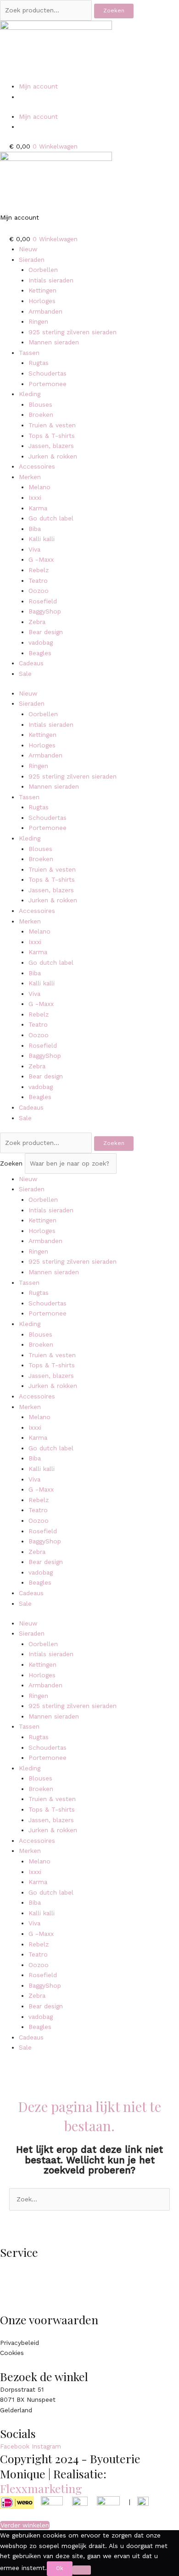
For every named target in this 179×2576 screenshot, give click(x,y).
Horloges (42, 301)
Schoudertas (48, 373)
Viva (34, 549)
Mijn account (38, 86)
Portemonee (48, 384)
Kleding (30, 394)
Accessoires (37, 466)
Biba (35, 529)
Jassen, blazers (51, 446)
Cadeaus (31, 663)
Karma (38, 508)
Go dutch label (51, 518)
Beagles (40, 653)
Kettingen (42, 290)
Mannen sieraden (54, 342)
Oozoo (39, 591)
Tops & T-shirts (52, 436)
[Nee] (82, 2570)
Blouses (40, 404)
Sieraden (32, 260)
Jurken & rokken (53, 456)
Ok (60, 2568)
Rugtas (39, 363)
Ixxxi (35, 498)
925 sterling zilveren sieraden (73, 332)
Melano (39, 487)
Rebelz (39, 570)
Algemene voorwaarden (35, 2332)
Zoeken (114, 11)
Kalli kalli (42, 539)
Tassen (29, 353)
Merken (30, 477)
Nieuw (28, 249)
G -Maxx (41, 559)
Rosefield (43, 601)
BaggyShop (45, 611)
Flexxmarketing (41, 2488)
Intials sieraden (51, 280)
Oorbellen (43, 270)
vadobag (41, 642)
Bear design (46, 632)
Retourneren (19, 2286)
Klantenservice (22, 2265)
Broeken (41, 415)
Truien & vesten (52, 425)
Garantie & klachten (30, 2296)
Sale (25, 674)
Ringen (38, 321)
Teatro (38, 580)
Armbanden (45, 311)
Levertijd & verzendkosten (39, 2275)
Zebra (37, 622)
